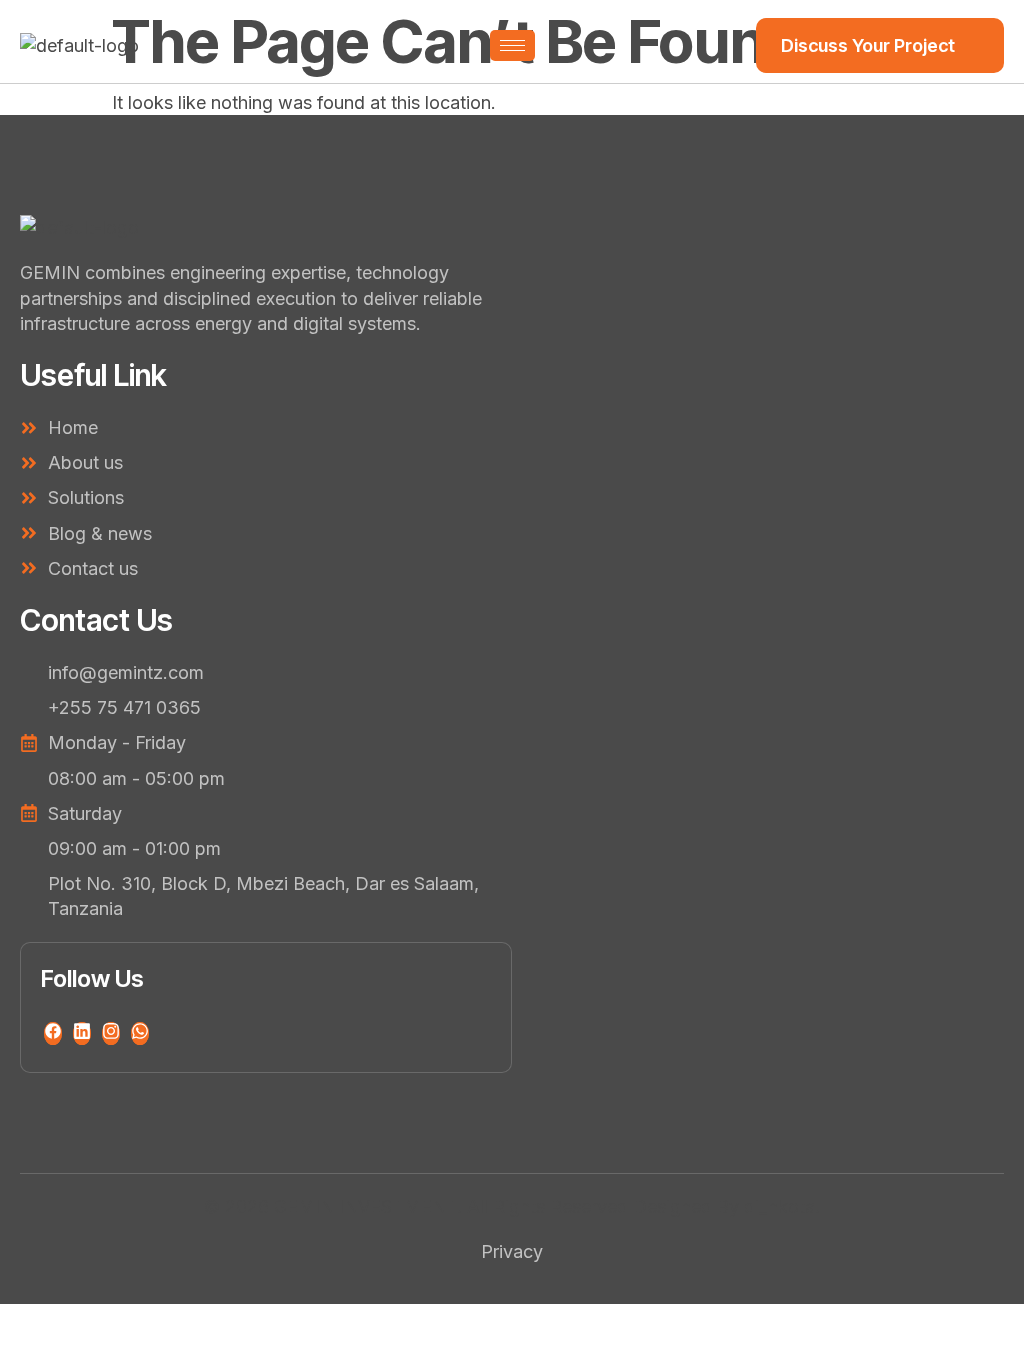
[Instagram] (111, 1033)
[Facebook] (53, 1033)
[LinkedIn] (82, 1033)
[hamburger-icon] (512, 45)
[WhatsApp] (140, 1033)
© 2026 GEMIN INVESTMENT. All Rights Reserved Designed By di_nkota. (512, 1206)
